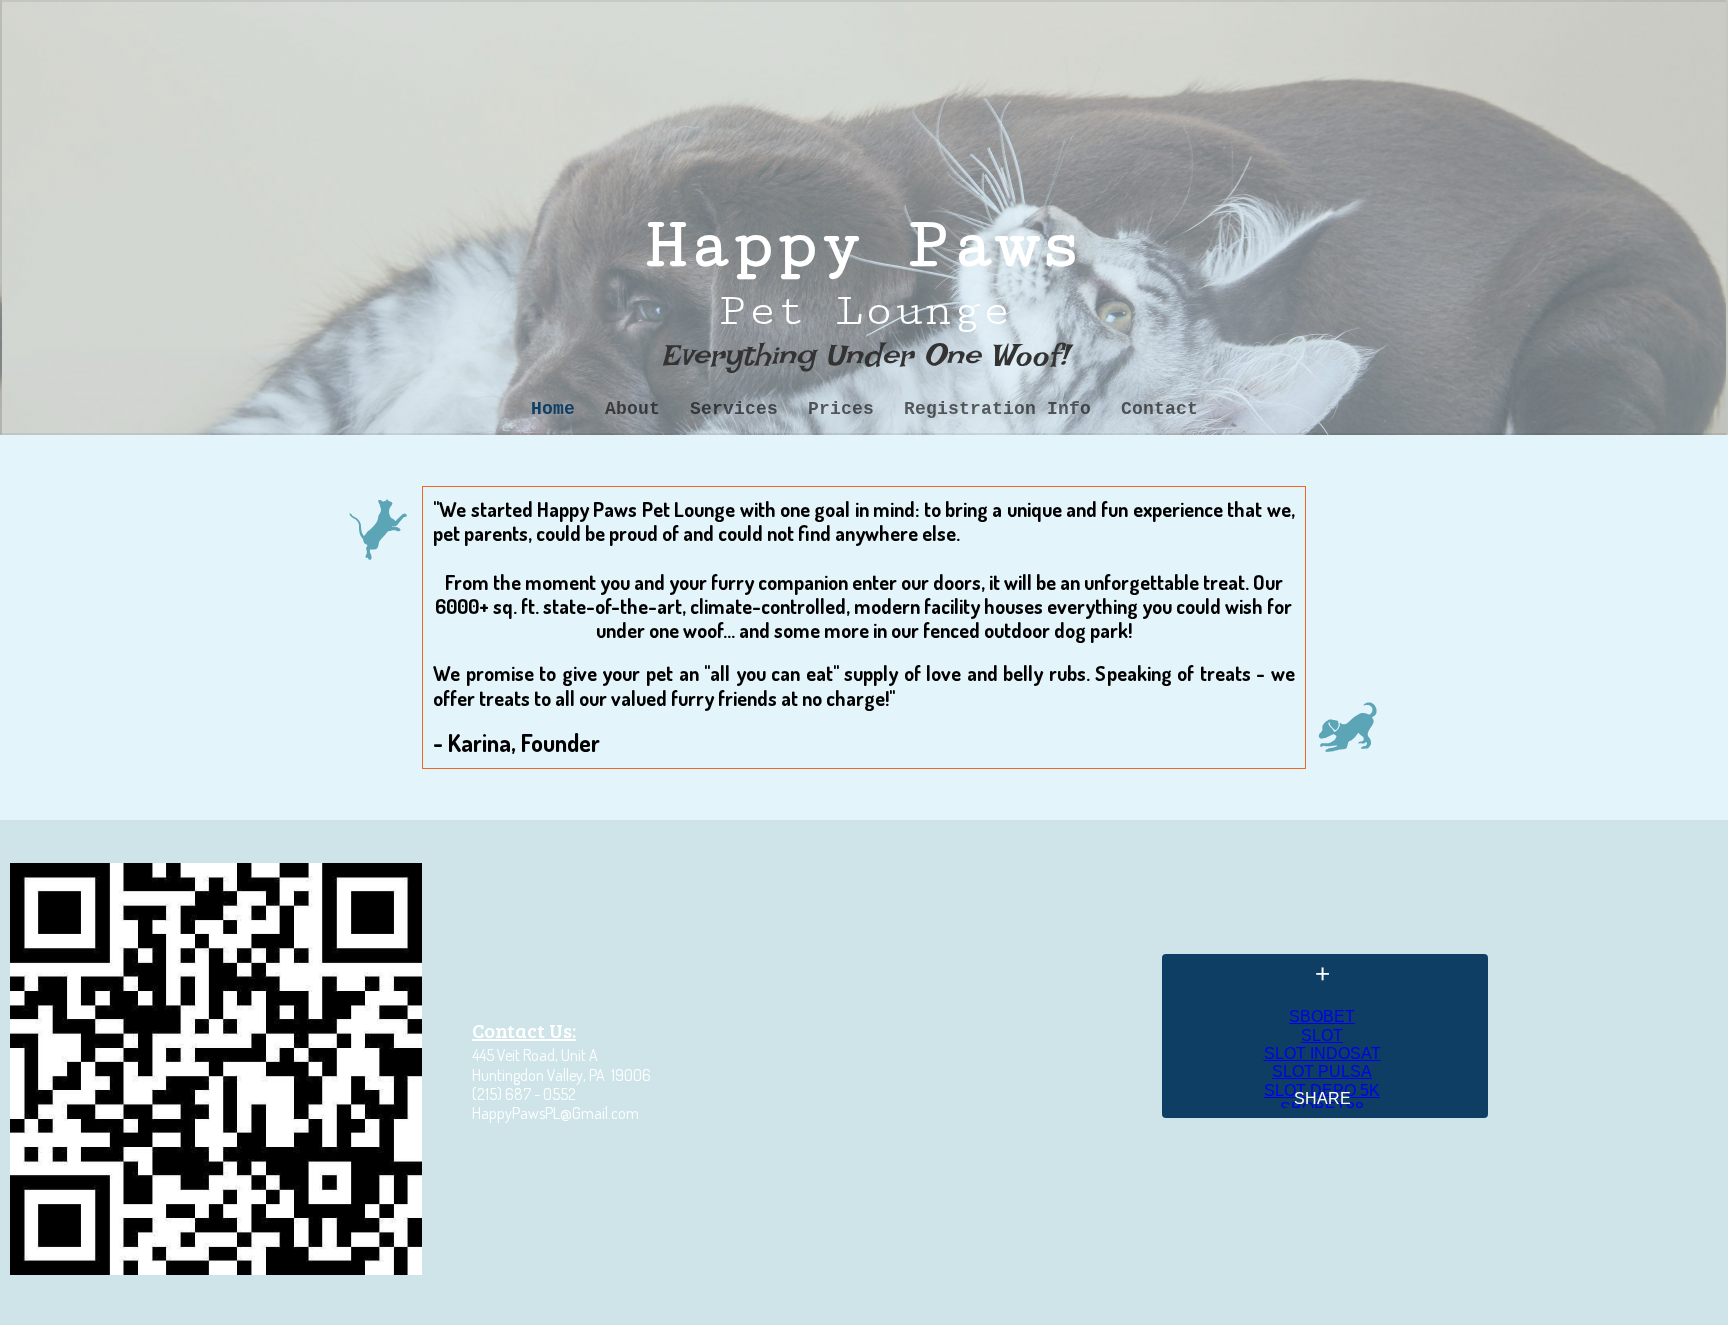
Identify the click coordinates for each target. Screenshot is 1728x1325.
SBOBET (1322, 1016)
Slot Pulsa (1322, 1071)
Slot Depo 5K (1322, 1090)
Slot (1322, 1035)
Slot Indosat (1322, 1053)
